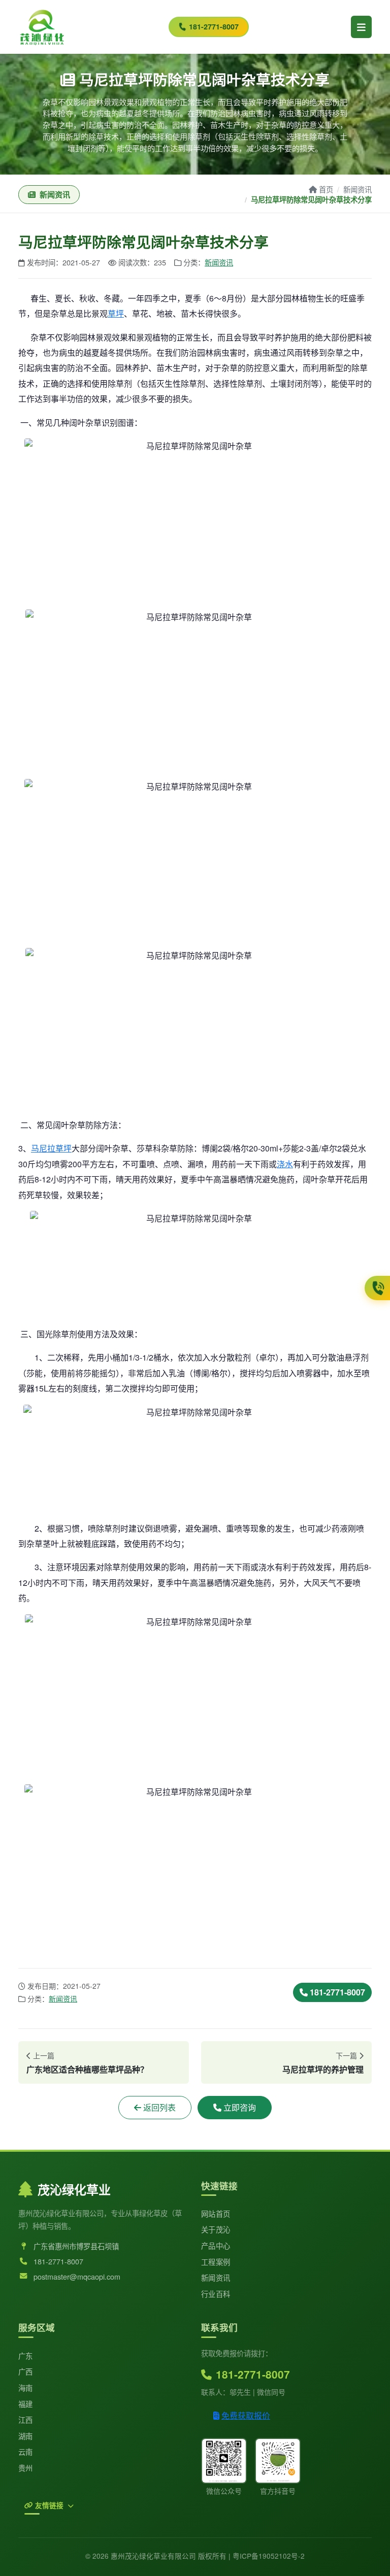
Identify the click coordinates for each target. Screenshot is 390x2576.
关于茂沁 (216, 2229)
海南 (26, 2387)
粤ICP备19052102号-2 (269, 2556)
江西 (26, 2419)
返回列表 (159, 2107)
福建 (26, 2404)
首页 (326, 189)
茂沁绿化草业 (74, 2189)
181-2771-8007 (214, 26)
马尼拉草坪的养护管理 (323, 2069)
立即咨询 (240, 2107)
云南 (26, 2451)
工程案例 (216, 2262)
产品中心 (216, 2245)
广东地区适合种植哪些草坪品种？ (87, 2069)
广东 (26, 2355)
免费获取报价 (246, 2415)
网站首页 (216, 2213)
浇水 (285, 1164)
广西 (26, 2371)
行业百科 (216, 2294)
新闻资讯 (357, 189)
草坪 (116, 313)
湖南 (26, 2436)
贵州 (26, 2468)
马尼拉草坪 (51, 1148)
